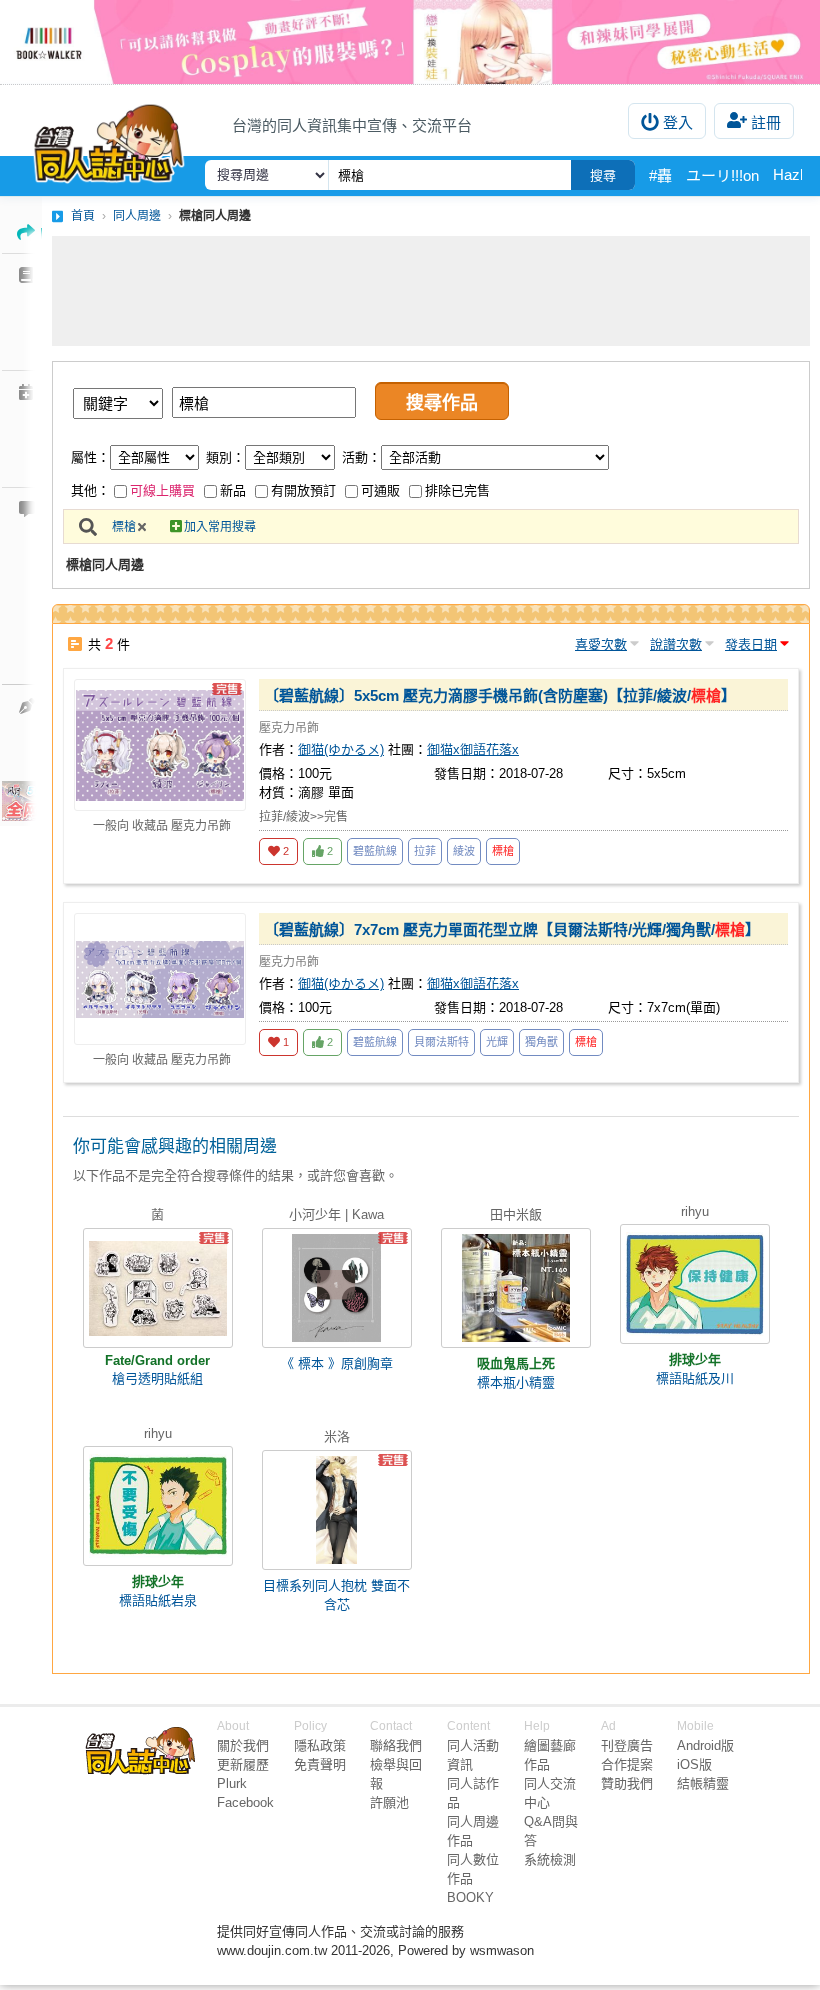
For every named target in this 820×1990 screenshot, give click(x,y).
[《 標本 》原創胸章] (337, 1288)
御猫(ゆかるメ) (341, 749)
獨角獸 (541, 1042)
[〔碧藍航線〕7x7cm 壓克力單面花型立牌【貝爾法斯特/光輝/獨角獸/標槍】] (160, 979)
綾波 (464, 851)
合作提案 (627, 1764)
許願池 (389, 1802)
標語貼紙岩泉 (158, 1600)
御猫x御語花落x (473, 749)
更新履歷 (243, 1764)
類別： (225, 457)
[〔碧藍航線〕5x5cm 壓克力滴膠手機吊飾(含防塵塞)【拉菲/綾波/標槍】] (160, 745)
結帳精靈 (703, 1783)
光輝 (497, 1042)
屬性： (90, 457)
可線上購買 (162, 490)
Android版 (705, 1745)
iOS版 (694, 1764)
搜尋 (603, 175)
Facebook (245, 1802)
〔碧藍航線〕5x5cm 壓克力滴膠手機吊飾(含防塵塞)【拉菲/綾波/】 (500, 695)
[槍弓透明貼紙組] (158, 1288)
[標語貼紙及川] (695, 1284)
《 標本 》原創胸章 (337, 1363)
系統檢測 (550, 1859)
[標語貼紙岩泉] (158, 1506)
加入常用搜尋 (220, 527)
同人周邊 (137, 216)
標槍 (124, 527)
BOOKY (470, 1897)
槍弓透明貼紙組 (157, 1378)
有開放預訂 (303, 490)
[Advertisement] (431, 291)
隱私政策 (320, 1745)
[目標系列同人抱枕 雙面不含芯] (337, 1510)
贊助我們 (627, 1783)
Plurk (232, 1783)
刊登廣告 (627, 1745)
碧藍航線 (375, 851)
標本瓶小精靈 (516, 1382)
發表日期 (751, 644)
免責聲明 (320, 1764)
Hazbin (796, 174)
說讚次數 (676, 644)
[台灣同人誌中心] (109, 139)
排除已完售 (457, 490)
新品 (233, 490)
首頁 (83, 216)
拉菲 (425, 851)
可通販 (380, 490)
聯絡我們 (396, 1745)
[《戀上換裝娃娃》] (410, 42)
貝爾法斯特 (441, 1042)
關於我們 (243, 1745)
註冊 (766, 122)
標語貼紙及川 (695, 1378)
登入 (678, 122)
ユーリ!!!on (722, 175)
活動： (361, 457)
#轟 (660, 175)
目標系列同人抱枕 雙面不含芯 (336, 1595)
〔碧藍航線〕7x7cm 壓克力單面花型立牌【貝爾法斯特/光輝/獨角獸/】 (512, 929)
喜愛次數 (601, 644)
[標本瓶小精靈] (516, 1288)
